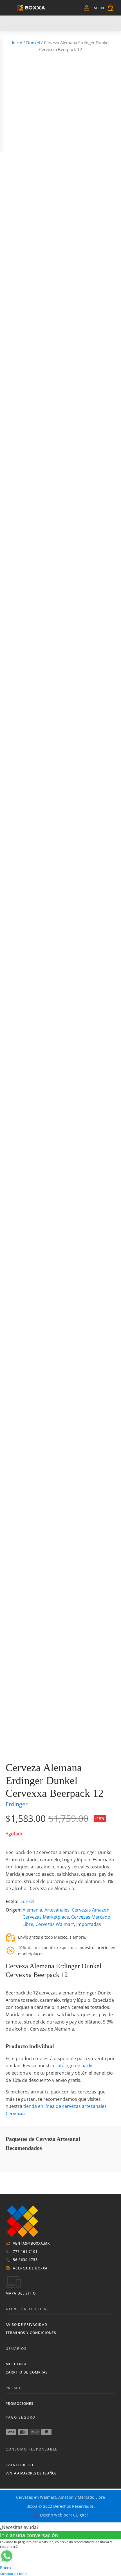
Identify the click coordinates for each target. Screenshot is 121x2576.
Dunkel (33, 43)
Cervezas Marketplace (46, 1917)
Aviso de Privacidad (26, 2325)
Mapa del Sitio (21, 2293)
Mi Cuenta (16, 2364)
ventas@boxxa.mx (31, 2243)
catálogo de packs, (75, 2066)
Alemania (32, 1910)
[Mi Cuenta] (87, 8)
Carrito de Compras (27, 2372)
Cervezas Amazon (91, 1910)
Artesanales (57, 1910)
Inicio (17, 43)
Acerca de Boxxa (30, 2268)
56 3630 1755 (25, 2260)
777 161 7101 (25, 2252)
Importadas (89, 1924)
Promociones (20, 2404)
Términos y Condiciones (31, 2333)
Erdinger (17, 1804)
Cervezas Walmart (55, 1924)
